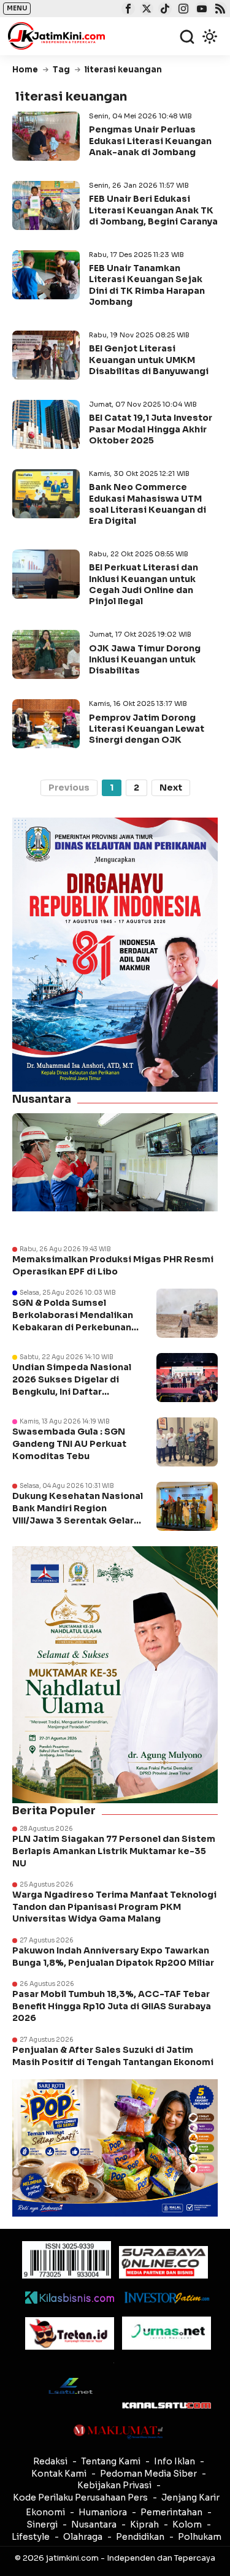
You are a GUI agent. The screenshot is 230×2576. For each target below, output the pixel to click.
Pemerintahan (171, 2512)
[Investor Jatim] (167, 2298)
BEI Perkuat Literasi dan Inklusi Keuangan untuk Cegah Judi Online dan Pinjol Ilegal (144, 584)
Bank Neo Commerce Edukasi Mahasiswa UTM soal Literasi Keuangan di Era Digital (148, 504)
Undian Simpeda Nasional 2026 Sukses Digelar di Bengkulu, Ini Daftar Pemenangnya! (72, 1385)
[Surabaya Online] (163, 2262)
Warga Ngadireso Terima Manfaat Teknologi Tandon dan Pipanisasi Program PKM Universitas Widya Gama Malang (114, 1907)
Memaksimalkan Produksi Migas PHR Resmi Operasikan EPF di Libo (113, 1265)
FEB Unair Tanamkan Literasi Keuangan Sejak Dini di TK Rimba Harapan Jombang (147, 285)
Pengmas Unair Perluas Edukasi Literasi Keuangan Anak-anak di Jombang (150, 140)
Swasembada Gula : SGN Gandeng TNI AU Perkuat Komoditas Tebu (69, 1443)
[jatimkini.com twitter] (145, 10)
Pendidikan (140, 2537)
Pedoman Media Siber (148, 2474)
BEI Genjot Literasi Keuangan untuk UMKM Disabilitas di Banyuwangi (149, 359)
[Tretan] (70, 2333)
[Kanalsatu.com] (167, 2405)
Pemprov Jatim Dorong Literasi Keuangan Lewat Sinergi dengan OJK (147, 729)
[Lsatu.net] (70, 2386)
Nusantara (94, 2524)
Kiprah (144, 2524)
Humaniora (103, 2512)
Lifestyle (31, 2537)
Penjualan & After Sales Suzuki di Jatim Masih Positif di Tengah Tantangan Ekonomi (114, 2056)
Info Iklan (174, 2461)
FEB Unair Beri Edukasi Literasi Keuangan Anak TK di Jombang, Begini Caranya (153, 210)
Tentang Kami (111, 2461)
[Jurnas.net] (167, 2333)
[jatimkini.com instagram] (182, 10)
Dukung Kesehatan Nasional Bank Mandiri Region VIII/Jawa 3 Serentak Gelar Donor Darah (78, 1514)
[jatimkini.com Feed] (219, 10)
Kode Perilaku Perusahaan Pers (80, 2497)
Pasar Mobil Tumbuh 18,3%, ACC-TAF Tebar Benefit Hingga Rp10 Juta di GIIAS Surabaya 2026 (112, 2006)
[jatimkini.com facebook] (127, 10)
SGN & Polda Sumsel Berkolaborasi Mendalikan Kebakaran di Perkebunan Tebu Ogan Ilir (73, 1321)
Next (171, 788)
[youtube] (200, 10)
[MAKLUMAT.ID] (118, 2432)
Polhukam (200, 2537)
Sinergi (42, 2524)
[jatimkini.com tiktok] (163, 10)
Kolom (187, 2524)
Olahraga (83, 2537)
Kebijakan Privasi (114, 2485)
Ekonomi (45, 2512)
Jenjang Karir (190, 2497)
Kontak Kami (59, 2474)
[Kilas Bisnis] (70, 2298)
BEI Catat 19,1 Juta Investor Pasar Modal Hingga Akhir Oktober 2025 (151, 429)
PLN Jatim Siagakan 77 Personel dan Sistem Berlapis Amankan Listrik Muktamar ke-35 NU (114, 1851)
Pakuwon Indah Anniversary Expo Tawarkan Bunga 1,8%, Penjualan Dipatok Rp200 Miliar (113, 1957)
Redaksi (50, 2461)
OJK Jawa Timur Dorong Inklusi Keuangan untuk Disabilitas (145, 659)
